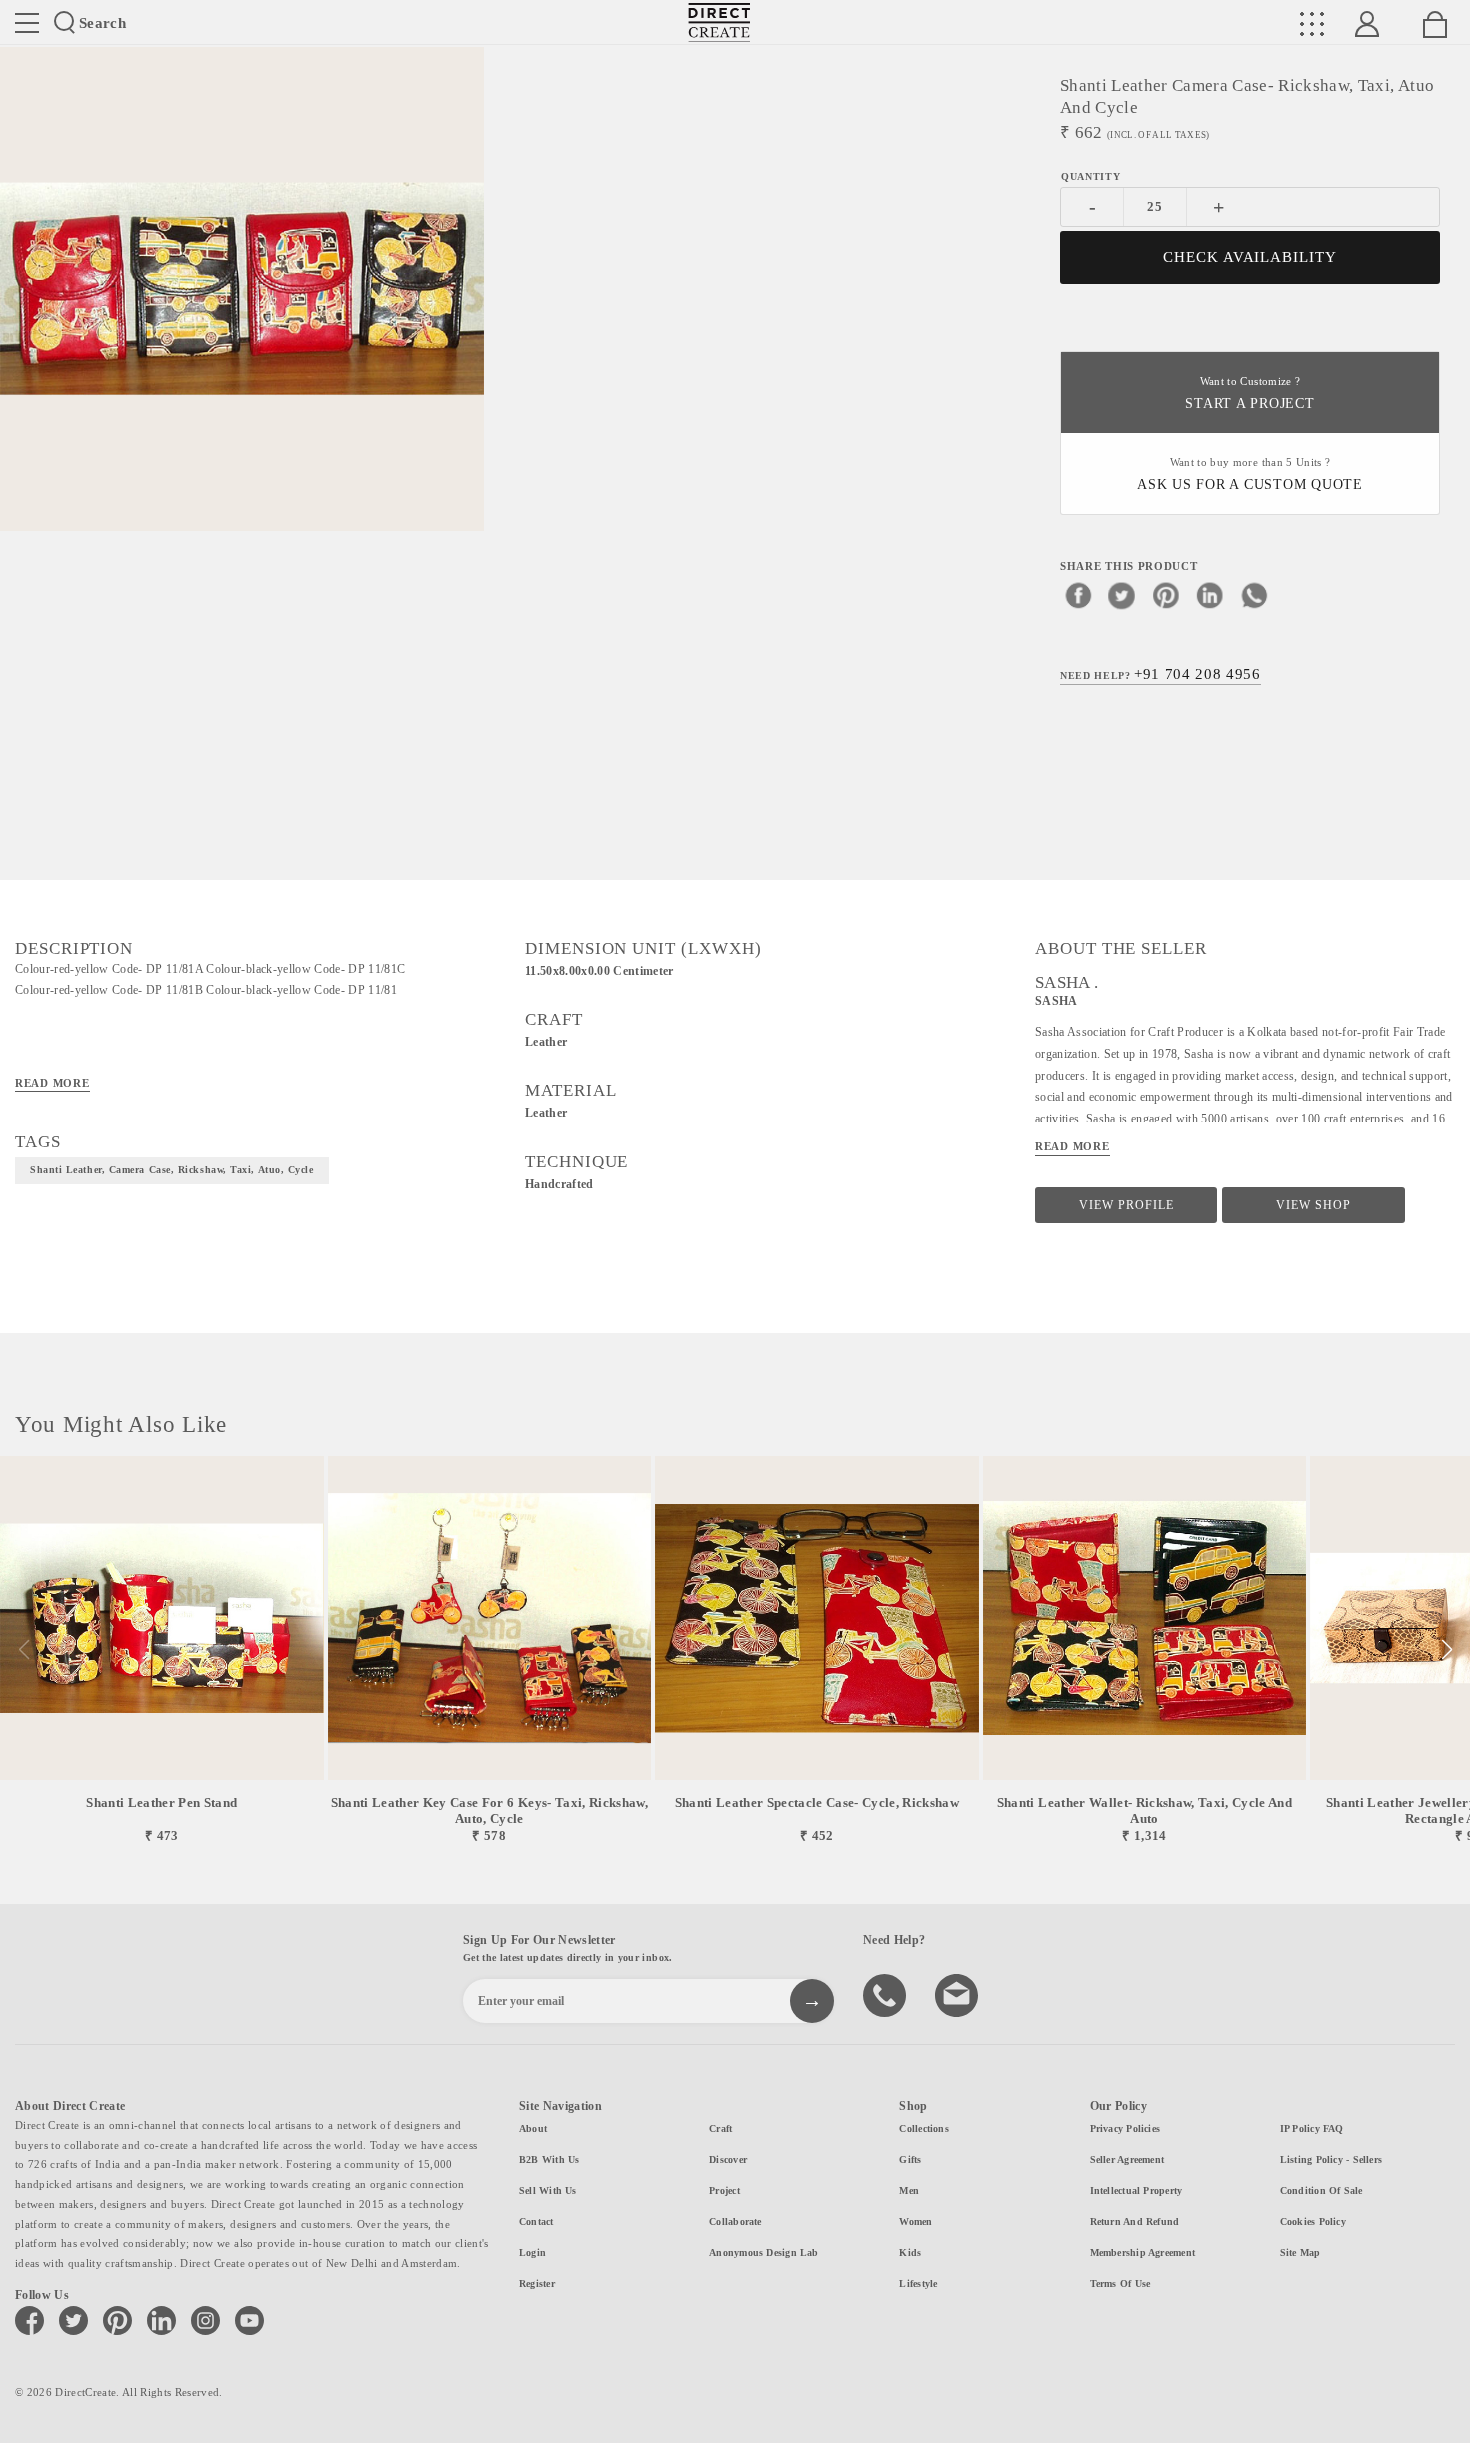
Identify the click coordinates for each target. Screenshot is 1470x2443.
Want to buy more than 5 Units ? (1250, 474)
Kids (910, 2252)
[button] (1446, 1650)
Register (537, 2283)
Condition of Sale (1321, 2190)
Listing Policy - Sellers (1331, 2159)
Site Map (1300, 2252)
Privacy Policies (1125, 2128)
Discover (728, 2159)
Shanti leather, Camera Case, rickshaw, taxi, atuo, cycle (172, 1169)
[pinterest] (1166, 595)
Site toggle (27, 23)
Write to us (959, 1994)
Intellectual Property (1136, 2190)
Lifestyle (918, 2283)
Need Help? (1160, 674)
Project (724, 2190)
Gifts (910, 2159)
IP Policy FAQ (1312, 2128)
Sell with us (548, 2190)
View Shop (1313, 1205)
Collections (923, 2128)
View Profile (1126, 1205)
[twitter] (1122, 595)
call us (887, 1994)
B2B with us (549, 2159)
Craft (720, 2128)
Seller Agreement (1127, 2159)
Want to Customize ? (1249, 393)
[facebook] (1078, 595)
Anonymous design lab (763, 2252)
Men (909, 2190)
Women (915, 2221)
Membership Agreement (1142, 2252)
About (533, 2128)
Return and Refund (1135, 2221)
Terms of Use (1120, 2283)
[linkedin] (1210, 595)
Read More (52, 1083)
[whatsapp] (1254, 595)
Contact (536, 2221)
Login (532, 2252)
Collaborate (735, 2221)
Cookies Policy (1313, 2221)
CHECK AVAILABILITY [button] (1250, 257)
